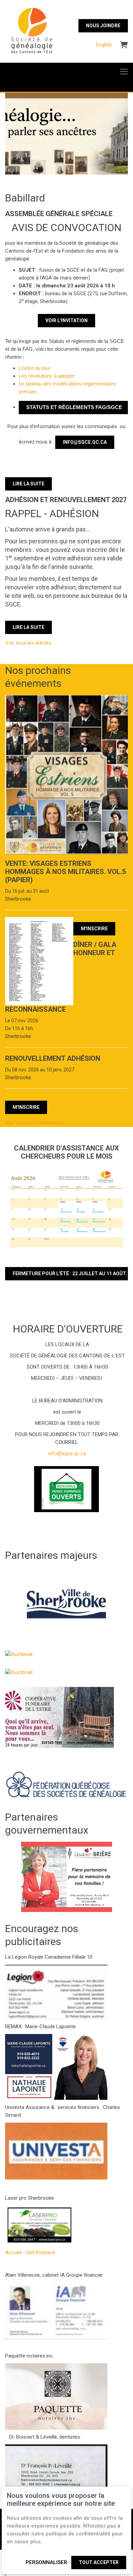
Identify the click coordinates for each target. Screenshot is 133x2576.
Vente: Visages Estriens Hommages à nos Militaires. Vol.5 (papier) (65, 872)
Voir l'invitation (66, 320)
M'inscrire (94, 929)
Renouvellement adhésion (53, 1058)
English (104, 45)
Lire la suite (28, 484)
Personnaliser (46, 2562)
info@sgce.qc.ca (85, 442)
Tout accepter (99, 2562)
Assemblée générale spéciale (59, 214)
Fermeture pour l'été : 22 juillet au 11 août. (70, 1274)
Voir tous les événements (34, 1123)
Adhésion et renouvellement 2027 (66, 500)
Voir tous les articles (28, 643)
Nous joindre (103, 26)
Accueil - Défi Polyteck (30, 2253)
